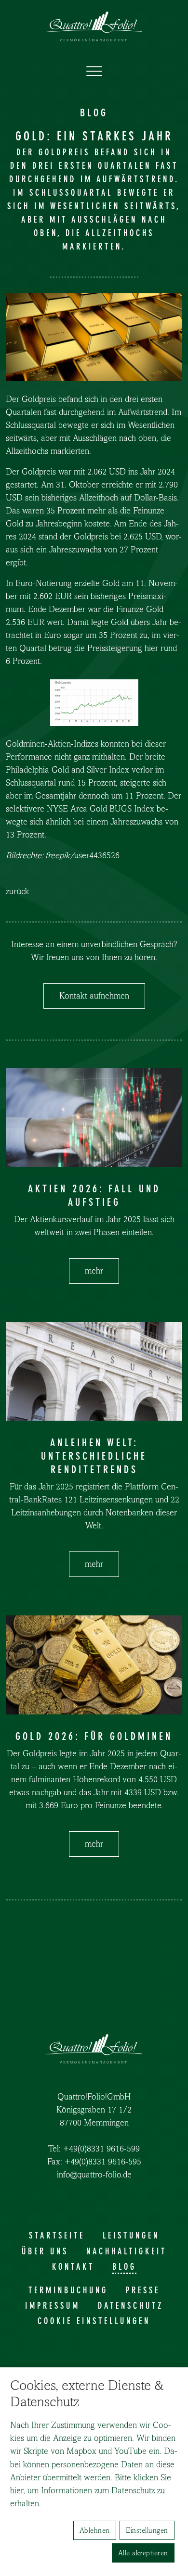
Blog (124, 2267)
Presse (143, 2290)
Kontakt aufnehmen (94, 996)
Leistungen (131, 2236)
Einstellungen (147, 2530)
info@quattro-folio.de (94, 2175)
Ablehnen (95, 2530)
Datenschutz (131, 2306)
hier (17, 2491)
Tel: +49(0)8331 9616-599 (94, 2149)
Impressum (53, 2306)
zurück (18, 892)
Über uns (45, 2251)
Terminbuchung (68, 2290)
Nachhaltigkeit (127, 2251)
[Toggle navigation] (94, 72)
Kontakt (73, 2267)
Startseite (57, 2236)
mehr (94, 1271)
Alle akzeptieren (143, 2553)
